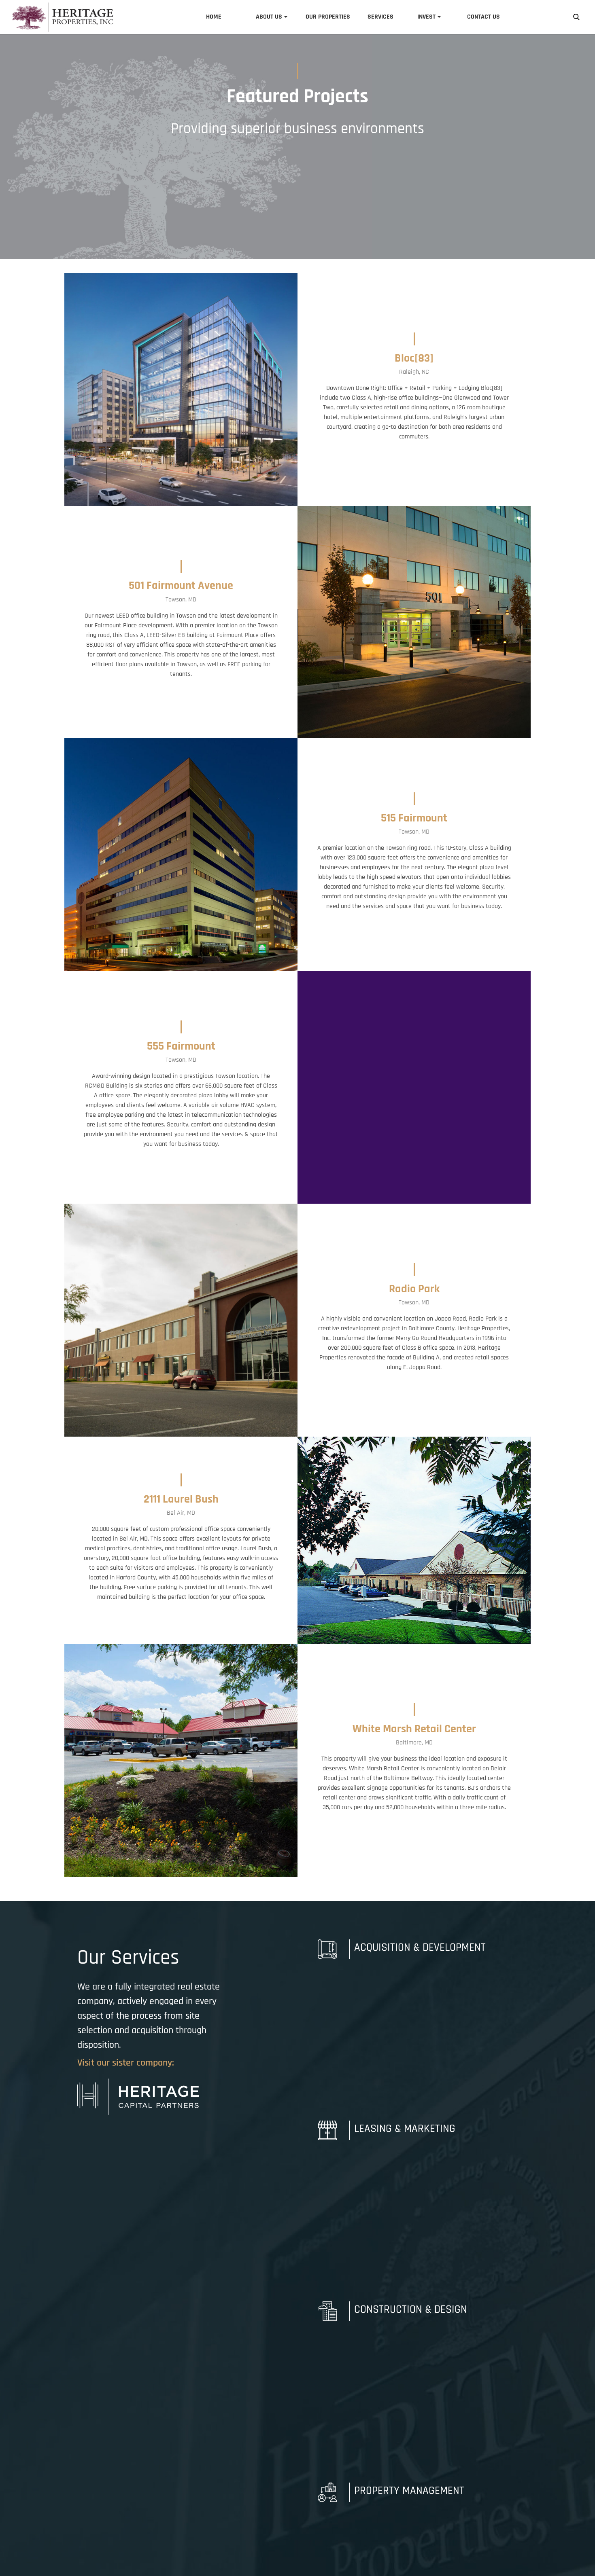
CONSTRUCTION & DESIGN (411, 2309)
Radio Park (414, 1289)
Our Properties (328, 17)
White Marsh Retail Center (414, 1729)
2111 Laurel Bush (181, 1499)
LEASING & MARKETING (405, 2129)
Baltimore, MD (414, 1743)
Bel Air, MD (181, 1513)
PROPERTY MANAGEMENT (409, 2491)
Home (214, 17)
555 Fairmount (181, 1046)
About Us (269, 17)
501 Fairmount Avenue (181, 586)
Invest (426, 17)
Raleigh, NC (414, 372)
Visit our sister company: (126, 2063)
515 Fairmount (414, 818)
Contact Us (483, 17)
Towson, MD (181, 600)
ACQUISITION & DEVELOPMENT (420, 1947)
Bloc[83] (414, 358)
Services (380, 17)
